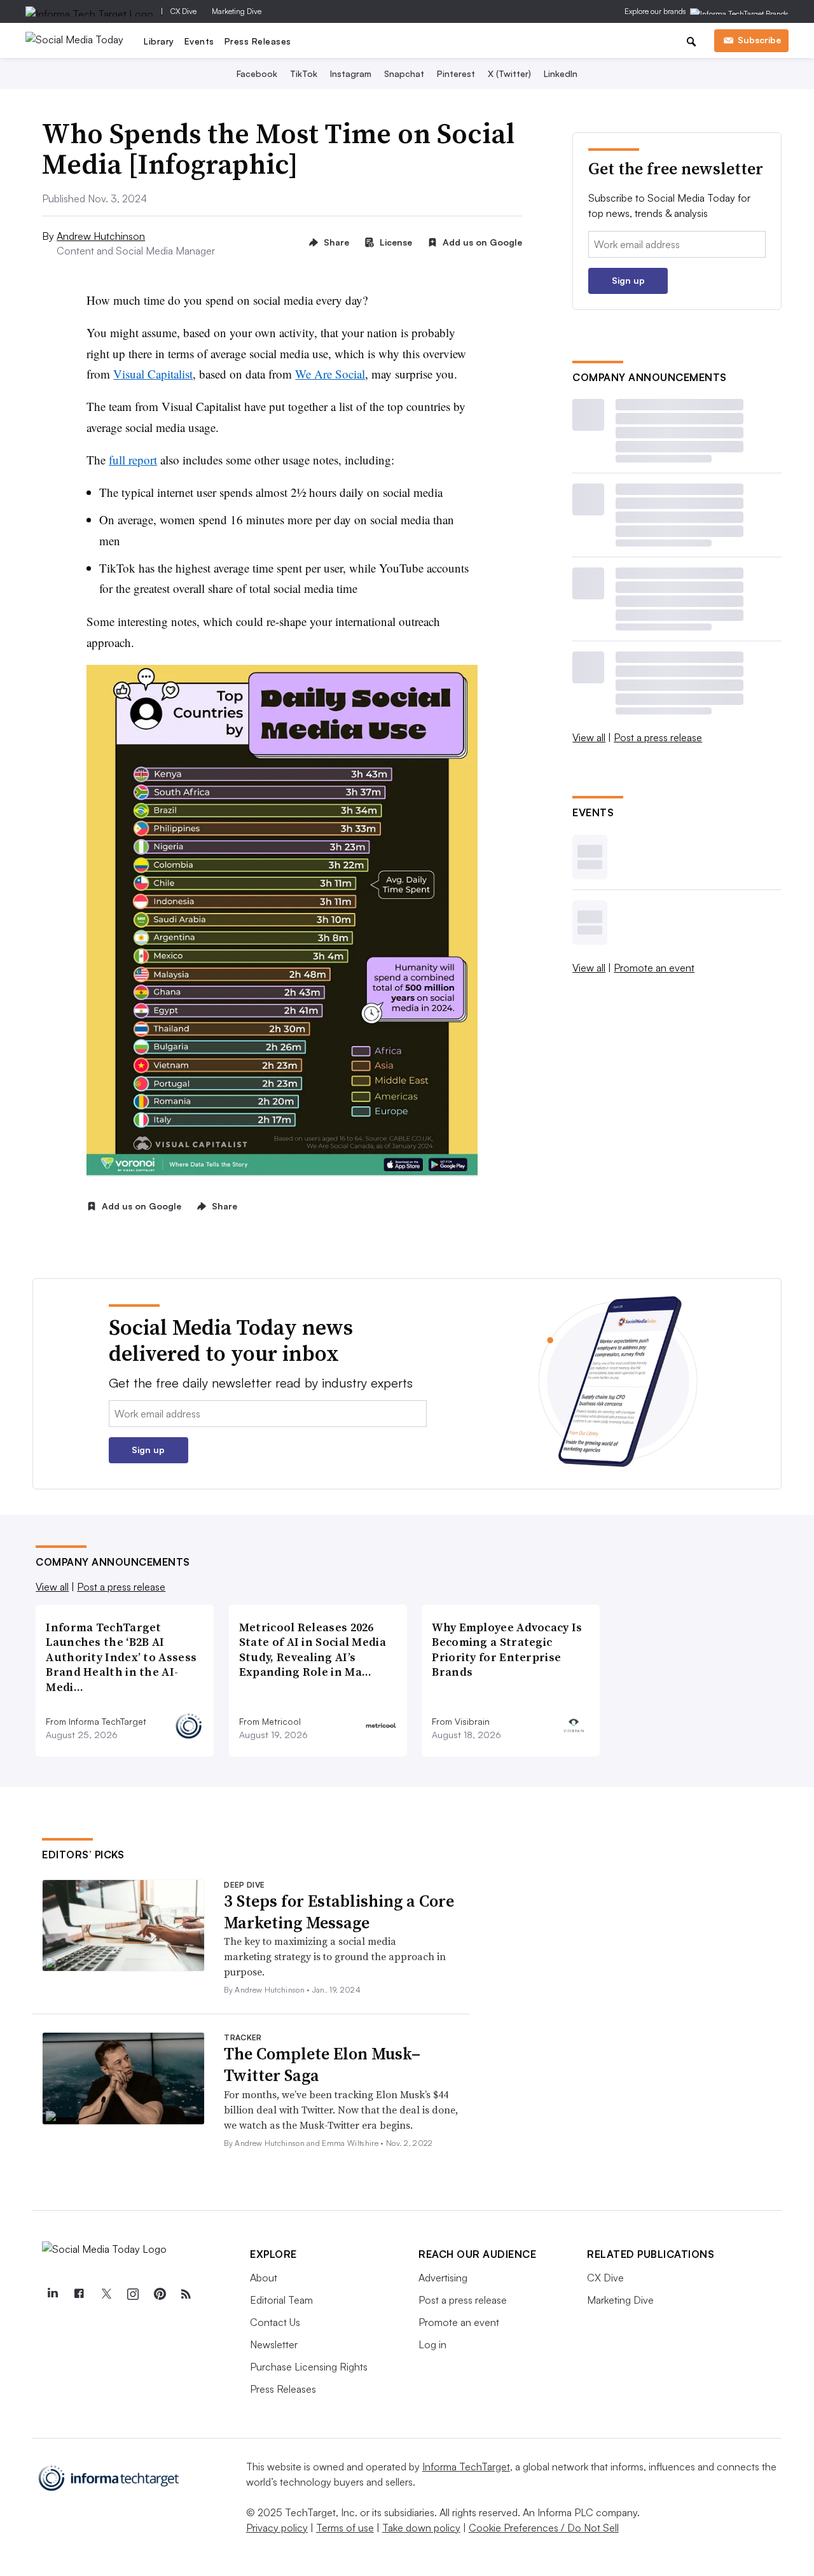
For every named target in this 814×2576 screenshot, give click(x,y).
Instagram (351, 73)
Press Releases (258, 41)
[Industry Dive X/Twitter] (106, 2294)
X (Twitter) (509, 73)
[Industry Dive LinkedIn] (52, 2294)
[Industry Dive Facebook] (79, 2294)
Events (199, 41)
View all (589, 737)
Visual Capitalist (153, 374)
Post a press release (658, 737)
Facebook (257, 73)
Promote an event (654, 968)
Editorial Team (281, 2300)
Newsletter (274, 2344)
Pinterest (456, 73)
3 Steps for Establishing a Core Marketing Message (339, 1912)
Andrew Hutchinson (101, 236)
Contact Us (275, 2322)
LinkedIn (561, 73)
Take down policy (421, 2528)
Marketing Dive (237, 11)
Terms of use (345, 2528)
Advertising (443, 2278)
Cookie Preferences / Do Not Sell (544, 2528)
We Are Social (330, 374)
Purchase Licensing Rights (309, 2367)
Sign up (628, 280)
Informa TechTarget (466, 2467)
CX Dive (183, 11)
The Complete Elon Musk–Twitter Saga (322, 2064)
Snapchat (404, 73)
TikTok (304, 73)
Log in (432, 2344)
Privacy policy (277, 2528)
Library (159, 41)
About (264, 2278)
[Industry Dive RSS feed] (186, 2294)
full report (133, 460)
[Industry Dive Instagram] (132, 2294)
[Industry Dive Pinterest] (159, 2294)
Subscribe (759, 40)
